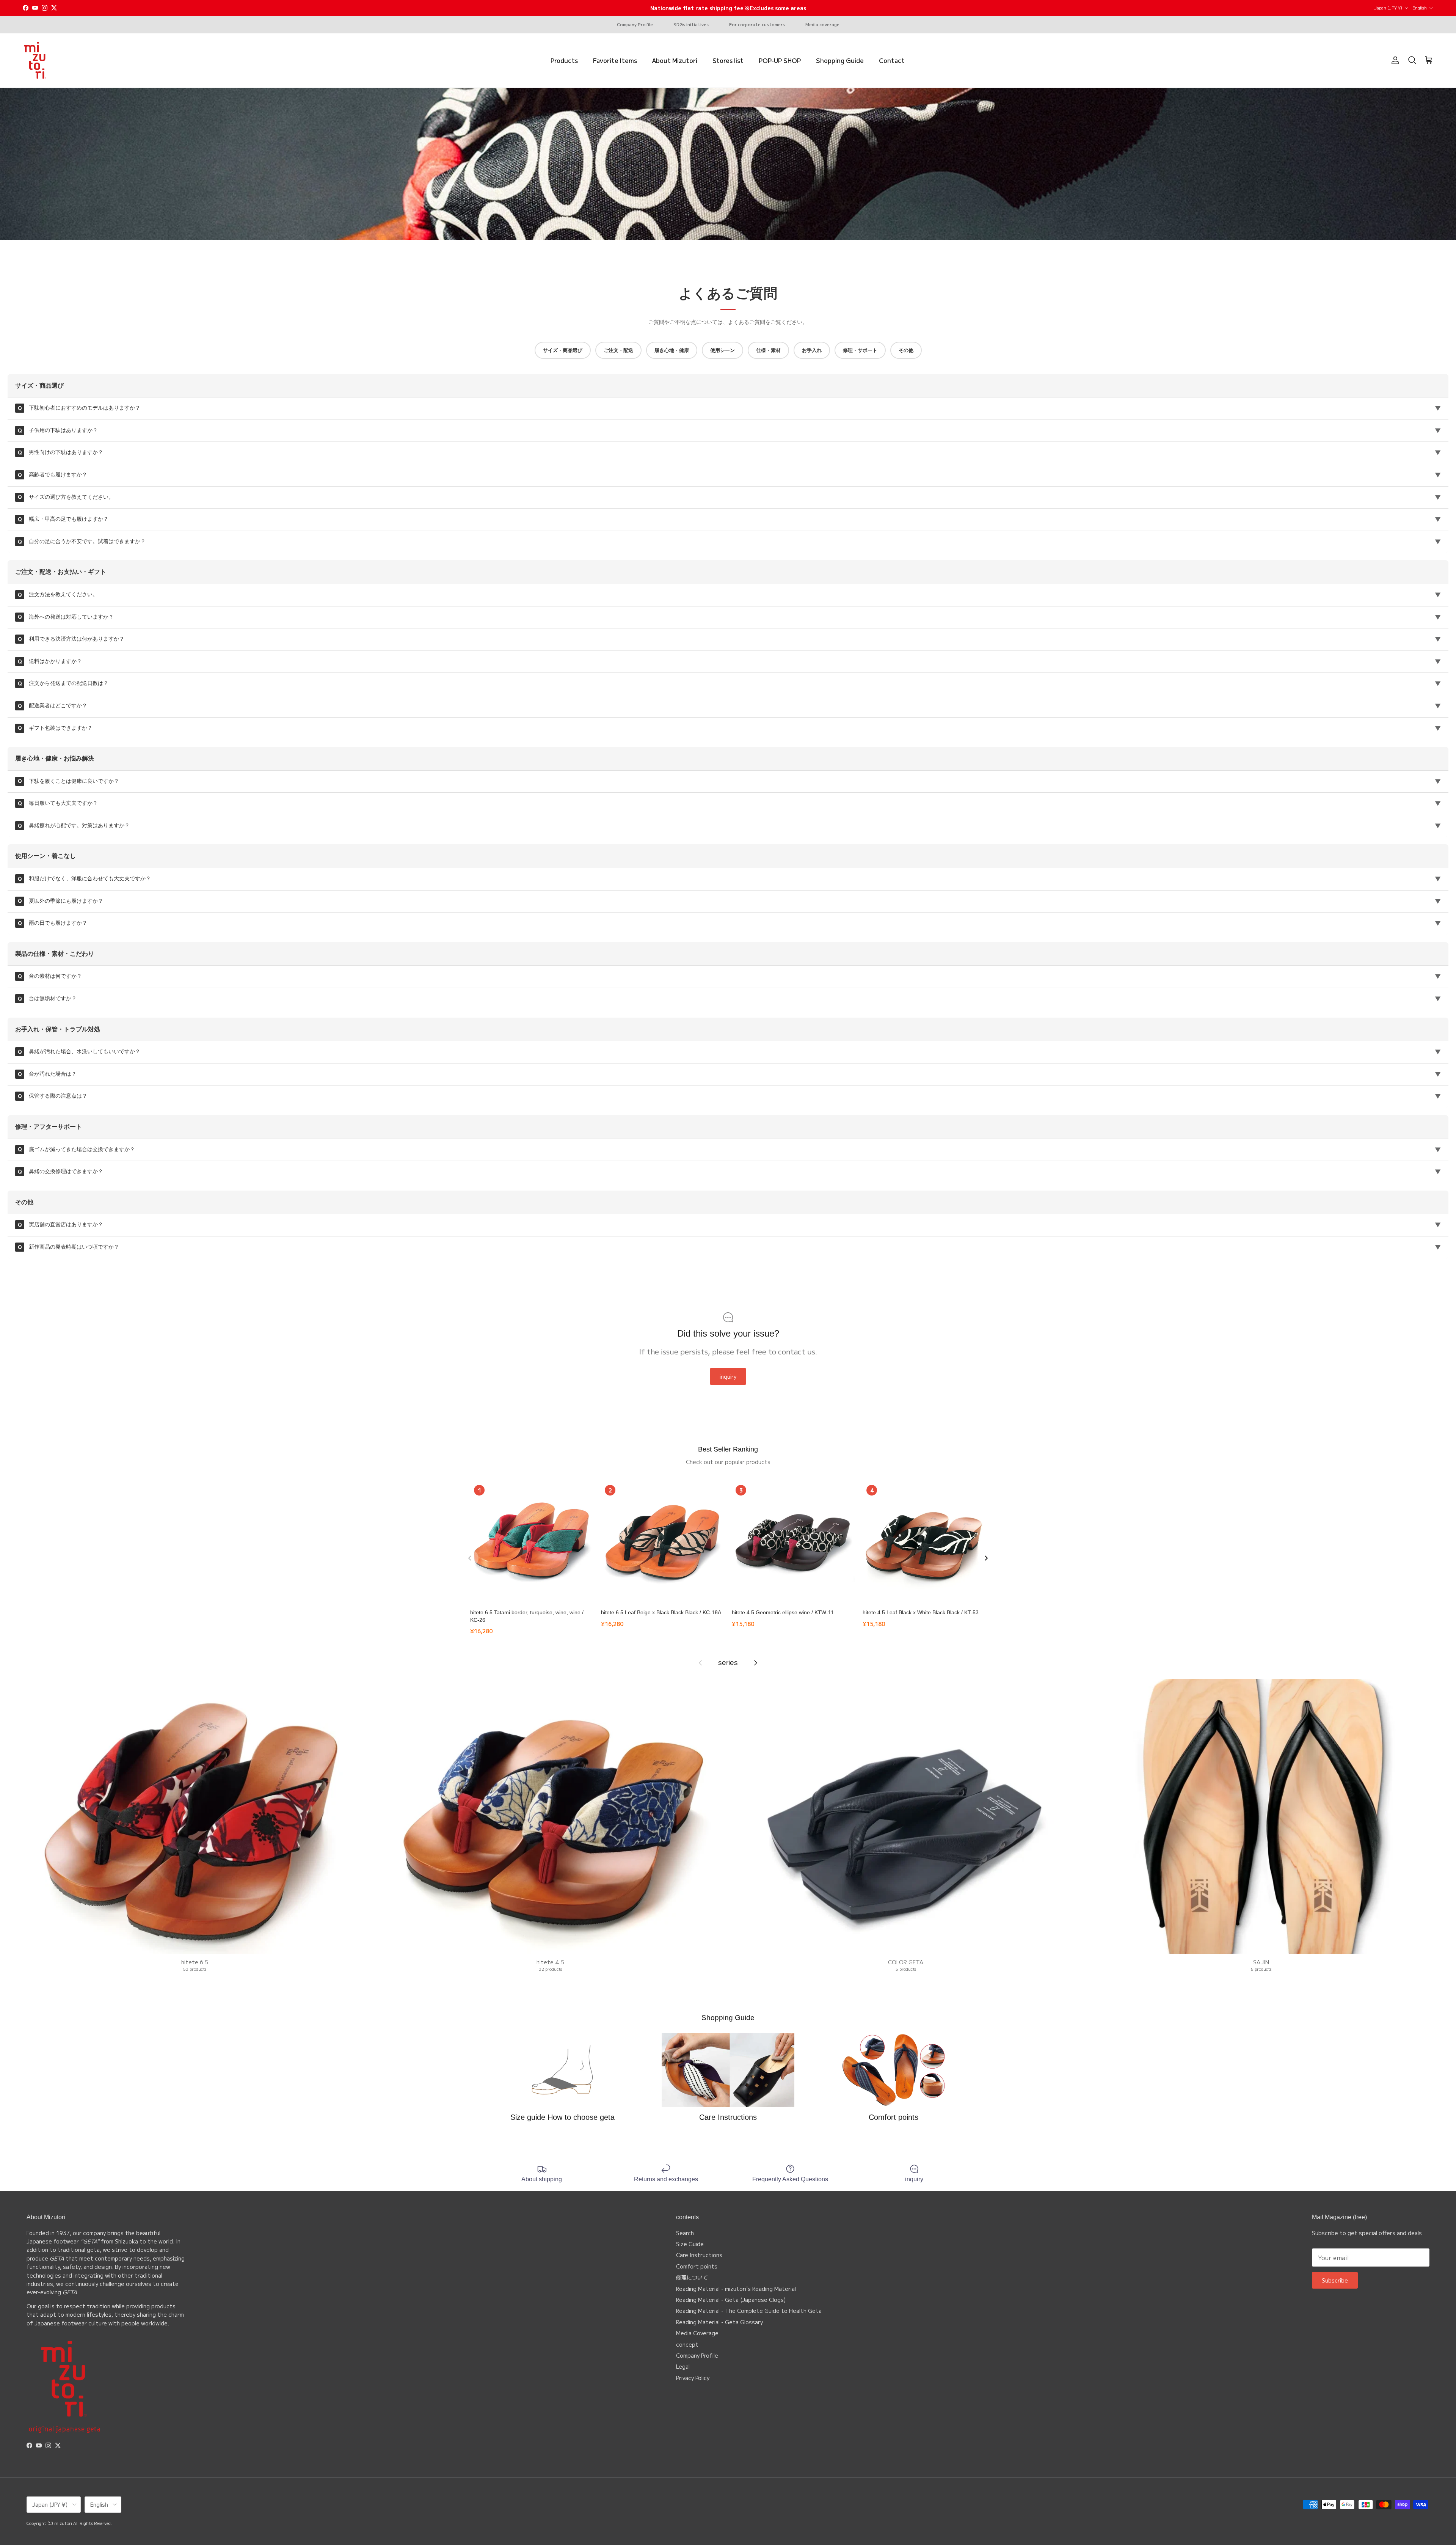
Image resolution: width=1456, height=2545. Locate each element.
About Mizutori (675, 60)
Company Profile (635, 24)
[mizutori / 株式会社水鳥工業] (35, 61)
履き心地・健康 (672, 350)
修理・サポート (860, 350)
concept (687, 2344)
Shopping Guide (840, 60)
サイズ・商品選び (563, 350)
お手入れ (812, 350)
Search (685, 2233)
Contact (892, 60)
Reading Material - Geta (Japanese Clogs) (731, 2300)
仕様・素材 (768, 350)
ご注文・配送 (618, 350)
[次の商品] (986, 1558)
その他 (906, 350)
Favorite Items (615, 60)
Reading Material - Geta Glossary (719, 2322)
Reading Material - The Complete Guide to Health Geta (749, 2311)
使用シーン (723, 350)
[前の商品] (470, 1558)
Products (564, 60)
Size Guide (690, 2244)
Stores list (728, 60)
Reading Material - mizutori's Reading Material (736, 2289)
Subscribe (1335, 2280)
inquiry (728, 1376)
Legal (683, 2366)
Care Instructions (699, 2255)
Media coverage (822, 24)
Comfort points (697, 2266)
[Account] (1394, 60)
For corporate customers (757, 24)
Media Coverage (697, 2333)
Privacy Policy (693, 2378)
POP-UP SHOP (780, 60)
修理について (692, 2277)
